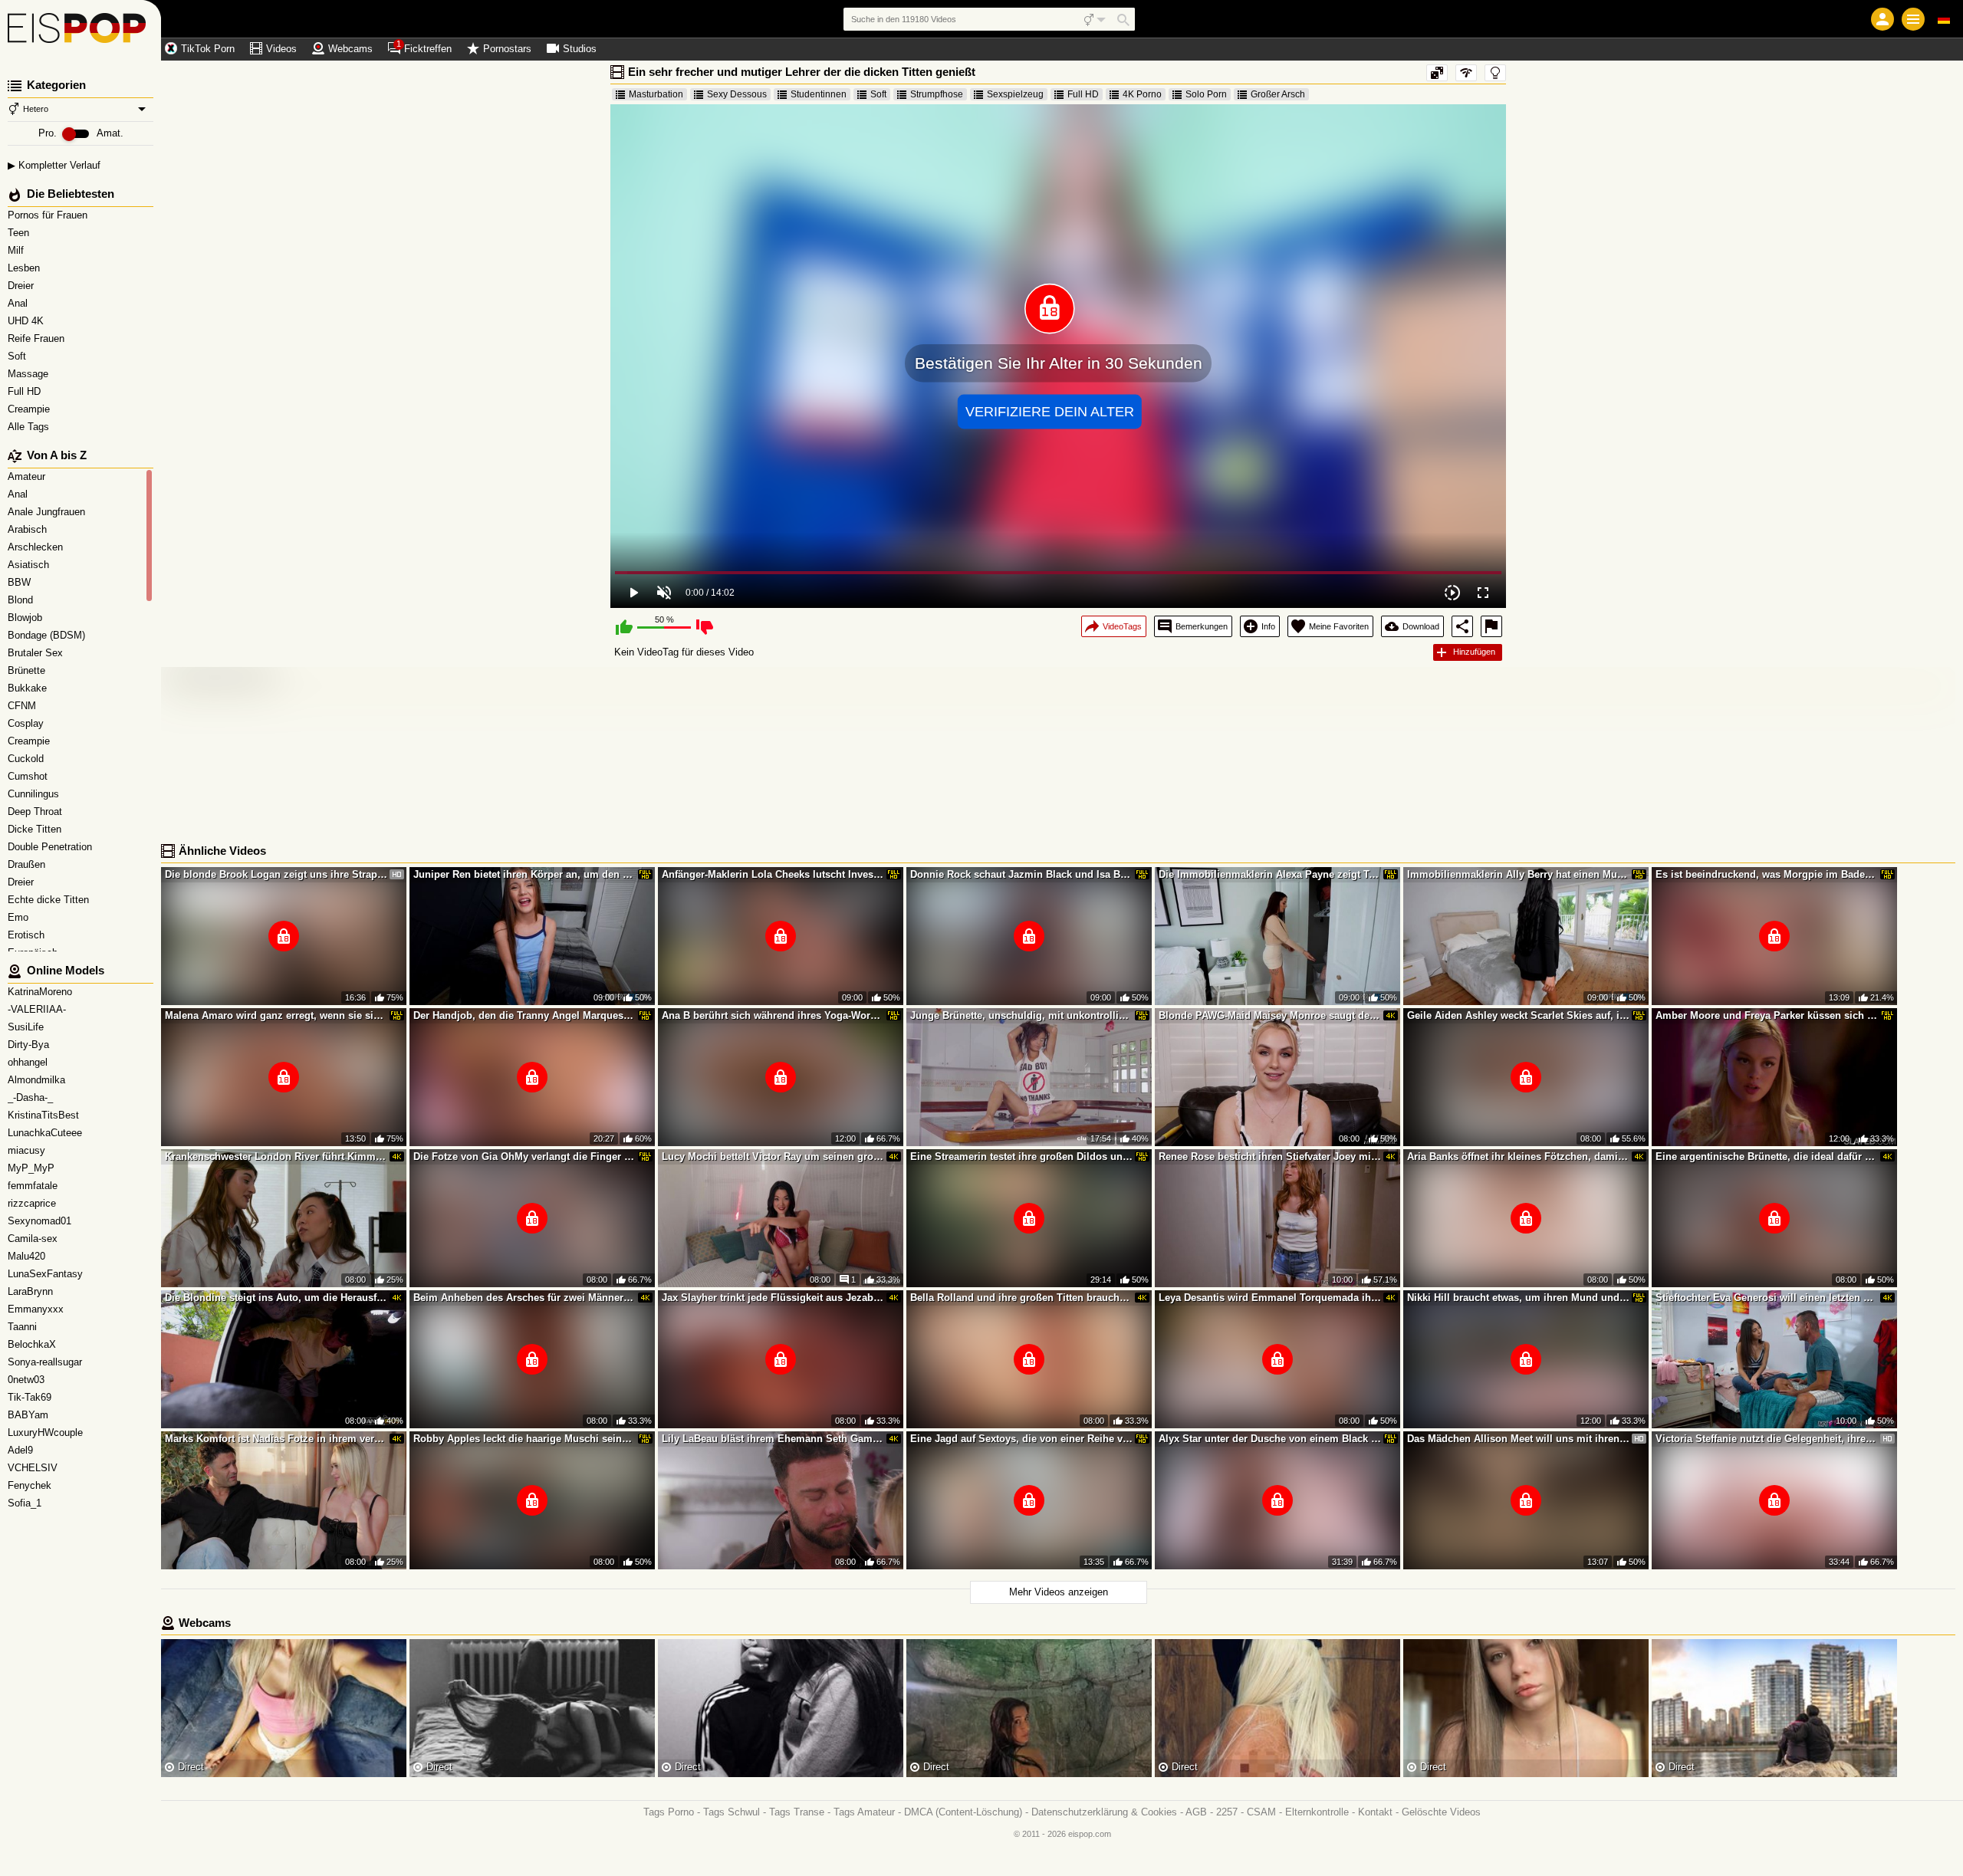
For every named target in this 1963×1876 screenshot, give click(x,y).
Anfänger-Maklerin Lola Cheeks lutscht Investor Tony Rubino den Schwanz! (773, 874)
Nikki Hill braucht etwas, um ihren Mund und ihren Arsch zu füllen (1518, 1298)
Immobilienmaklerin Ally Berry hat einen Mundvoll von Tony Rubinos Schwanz (1518, 874)
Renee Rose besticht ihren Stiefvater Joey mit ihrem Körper (1270, 1156)
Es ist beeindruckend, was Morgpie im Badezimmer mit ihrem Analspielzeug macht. (1767, 874)
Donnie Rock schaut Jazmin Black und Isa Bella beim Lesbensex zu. (1021, 874)
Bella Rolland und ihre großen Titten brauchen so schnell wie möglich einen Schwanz (1021, 1298)
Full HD (26, 391)
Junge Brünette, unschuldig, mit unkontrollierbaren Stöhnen (1021, 1015)
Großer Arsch (1278, 94)
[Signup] (1882, 19)
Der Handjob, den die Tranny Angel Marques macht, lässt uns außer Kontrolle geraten (524, 1015)
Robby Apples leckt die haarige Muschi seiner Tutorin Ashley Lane (524, 1439)
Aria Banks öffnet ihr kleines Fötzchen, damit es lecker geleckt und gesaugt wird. (1518, 1156)
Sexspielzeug (1015, 94)
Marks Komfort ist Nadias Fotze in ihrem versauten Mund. (276, 1439)
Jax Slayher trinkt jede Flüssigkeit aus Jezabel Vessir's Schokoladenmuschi (773, 1298)
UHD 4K (27, 321)
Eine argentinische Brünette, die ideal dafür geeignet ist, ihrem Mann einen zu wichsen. (1767, 1156)
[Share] (1462, 626)
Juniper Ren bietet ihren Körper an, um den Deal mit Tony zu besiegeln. (524, 874)
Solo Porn (1206, 94)
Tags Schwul (732, 1812)
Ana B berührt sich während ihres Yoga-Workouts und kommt (773, 1015)
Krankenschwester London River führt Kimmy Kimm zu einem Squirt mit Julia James (276, 1156)
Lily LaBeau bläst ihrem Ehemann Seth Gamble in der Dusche (773, 1439)
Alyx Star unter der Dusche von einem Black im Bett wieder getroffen (1270, 1439)
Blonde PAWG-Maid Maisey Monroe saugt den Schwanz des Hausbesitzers (1270, 1015)
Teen (20, 233)
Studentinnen (819, 94)
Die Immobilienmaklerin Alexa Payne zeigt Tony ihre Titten (1270, 874)
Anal (19, 303)
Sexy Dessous (737, 94)
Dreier (22, 286)
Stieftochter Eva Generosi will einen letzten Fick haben (1767, 1298)
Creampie (30, 409)
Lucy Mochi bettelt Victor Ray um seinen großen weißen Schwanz (773, 1156)
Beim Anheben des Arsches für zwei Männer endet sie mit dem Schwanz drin (524, 1298)
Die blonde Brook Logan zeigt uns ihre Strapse (276, 874)
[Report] (1491, 626)
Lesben (25, 268)
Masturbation (656, 94)
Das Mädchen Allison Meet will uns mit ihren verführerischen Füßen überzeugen (1518, 1439)
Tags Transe (797, 1812)
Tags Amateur (864, 1812)
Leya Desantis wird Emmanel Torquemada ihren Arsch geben (1270, 1298)
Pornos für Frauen (49, 215)
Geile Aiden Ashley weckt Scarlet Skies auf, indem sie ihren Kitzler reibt (1518, 1015)
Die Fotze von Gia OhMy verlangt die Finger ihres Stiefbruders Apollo (524, 1156)
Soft (18, 356)
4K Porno (1142, 94)
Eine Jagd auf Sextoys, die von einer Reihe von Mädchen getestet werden (1021, 1439)
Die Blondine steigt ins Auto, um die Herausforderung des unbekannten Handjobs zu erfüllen (276, 1298)
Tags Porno (669, 1812)
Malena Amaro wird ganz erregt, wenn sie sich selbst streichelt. (276, 1015)
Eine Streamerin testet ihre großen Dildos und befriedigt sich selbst (1021, 1156)
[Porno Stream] (81, 31)
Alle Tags (30, 427)
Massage (30, 374)
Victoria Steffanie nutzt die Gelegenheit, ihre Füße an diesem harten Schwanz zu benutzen (1767, 1439)
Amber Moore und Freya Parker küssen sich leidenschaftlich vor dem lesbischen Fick (1767, 1015)
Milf (17, 250)
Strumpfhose (937, 94)
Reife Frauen (38, 338)
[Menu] (1913, 19)
